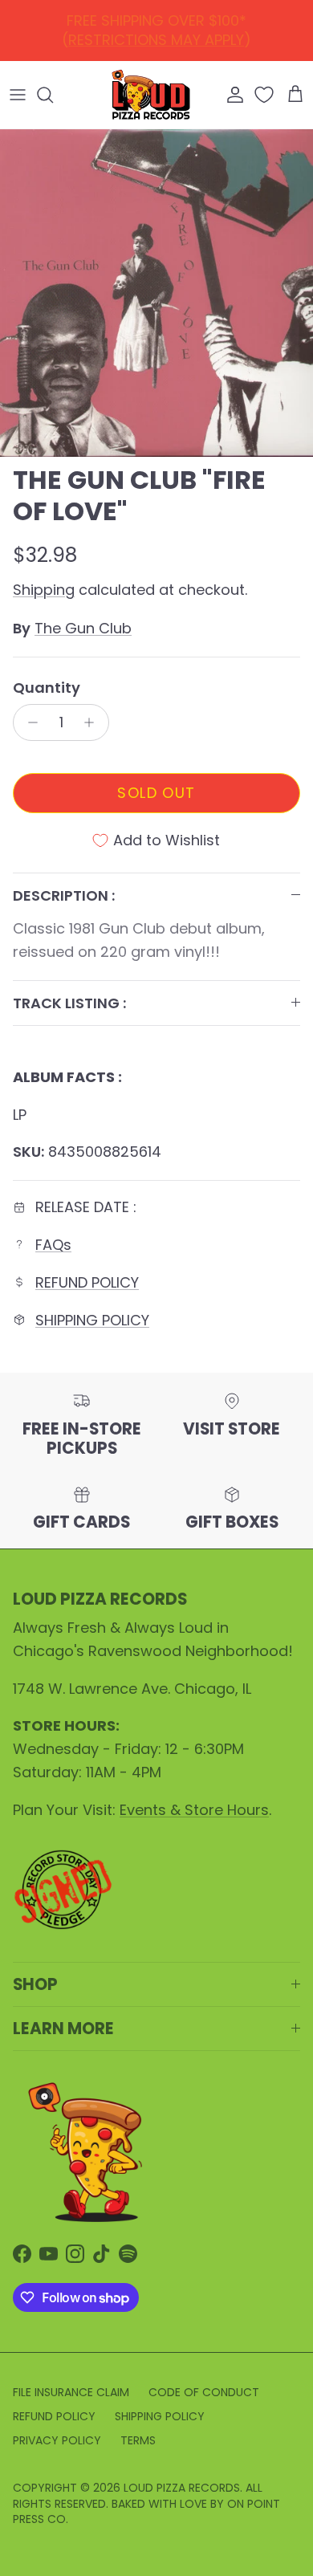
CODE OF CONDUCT (204, 2392)
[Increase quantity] (93, 722)
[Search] (53, 95)
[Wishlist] (266, 95)
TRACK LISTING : (69, 1003)
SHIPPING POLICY (92, 1320)
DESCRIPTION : (64, 895)
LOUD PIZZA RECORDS (182, 2488)
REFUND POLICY (160, 27)
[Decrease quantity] (28, 722)
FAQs (53, 1245)
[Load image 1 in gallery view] (156, 293)
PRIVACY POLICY (57, 2440)
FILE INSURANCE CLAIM (71, 2392)
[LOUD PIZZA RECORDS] (151, 95)
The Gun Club (83, 628)
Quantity (47, 688)
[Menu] (18, 95)
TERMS (138, 2440)
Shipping (44, 590)
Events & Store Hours (194, 1810)
